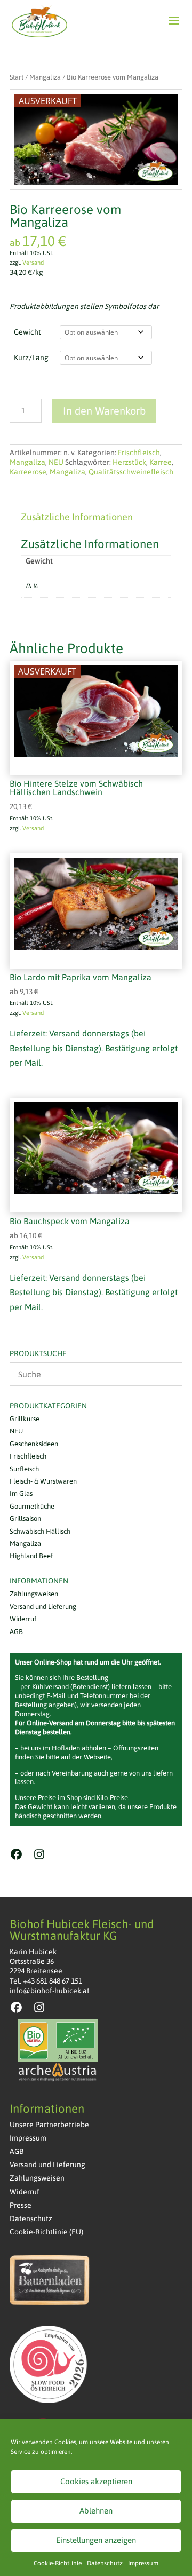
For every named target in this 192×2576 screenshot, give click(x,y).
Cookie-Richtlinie (58, 2563)
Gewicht (27, 332)
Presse (21, 2205)
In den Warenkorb (104, 411)
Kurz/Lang (31, 358)
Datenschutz (105, 2563)
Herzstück (129, 462)
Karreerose (28, 472)
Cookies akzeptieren (96, 2481)
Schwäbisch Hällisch (40, 1531)
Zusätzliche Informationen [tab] (77, 517)
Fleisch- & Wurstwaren (43, 1481)
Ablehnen (96, 2511)
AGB (16, 1632)
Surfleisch (24, 1469)
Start (17, 77)
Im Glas (21, 1493)
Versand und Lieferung (43, 1607)
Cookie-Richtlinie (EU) (46, 2232)
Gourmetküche (32, 1506)
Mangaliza (45, 77)
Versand (33, 263)
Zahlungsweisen (34, 1594)
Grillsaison (25, 1519)
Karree (161, 462)
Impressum (143, 2563)
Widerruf (23, 1619)
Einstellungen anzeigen (96, 2540)
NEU (56, 462)
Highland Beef (31, 1556)
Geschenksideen (34, 1444)
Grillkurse (25, 1419)
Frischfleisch (139, 453)
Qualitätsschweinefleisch (131, 472)
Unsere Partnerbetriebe (49, 2125)
